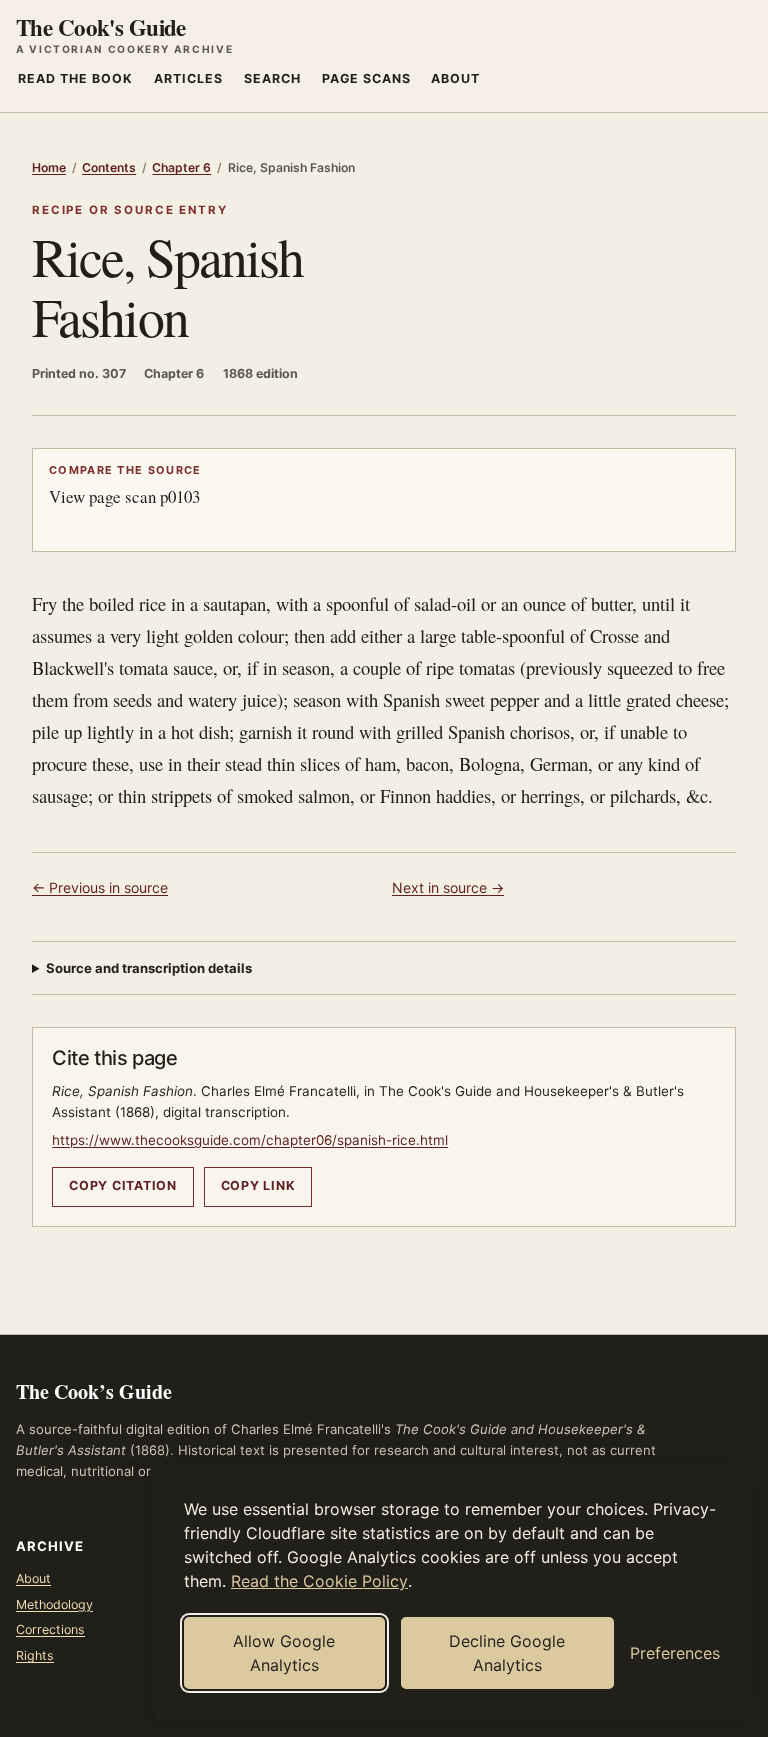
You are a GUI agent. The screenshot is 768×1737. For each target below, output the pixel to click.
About (455, 78)
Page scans (366, 78)
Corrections (50, 1629)
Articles (188, 78)
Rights (35, 1655)
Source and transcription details (149, 968)
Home (49, 167)
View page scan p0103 (125, 485)
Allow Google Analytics (284, 1653)
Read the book (75, 78)
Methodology (54, 1604)
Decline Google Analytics (507, 1653)
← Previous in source (100, 887)
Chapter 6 (181, 167)
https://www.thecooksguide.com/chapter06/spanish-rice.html (250, 1140)
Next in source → (448, 887)
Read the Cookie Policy (319, 1581)
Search (272, 78)
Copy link (258, 1185)
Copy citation (123, 1185)
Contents (109, 167)
